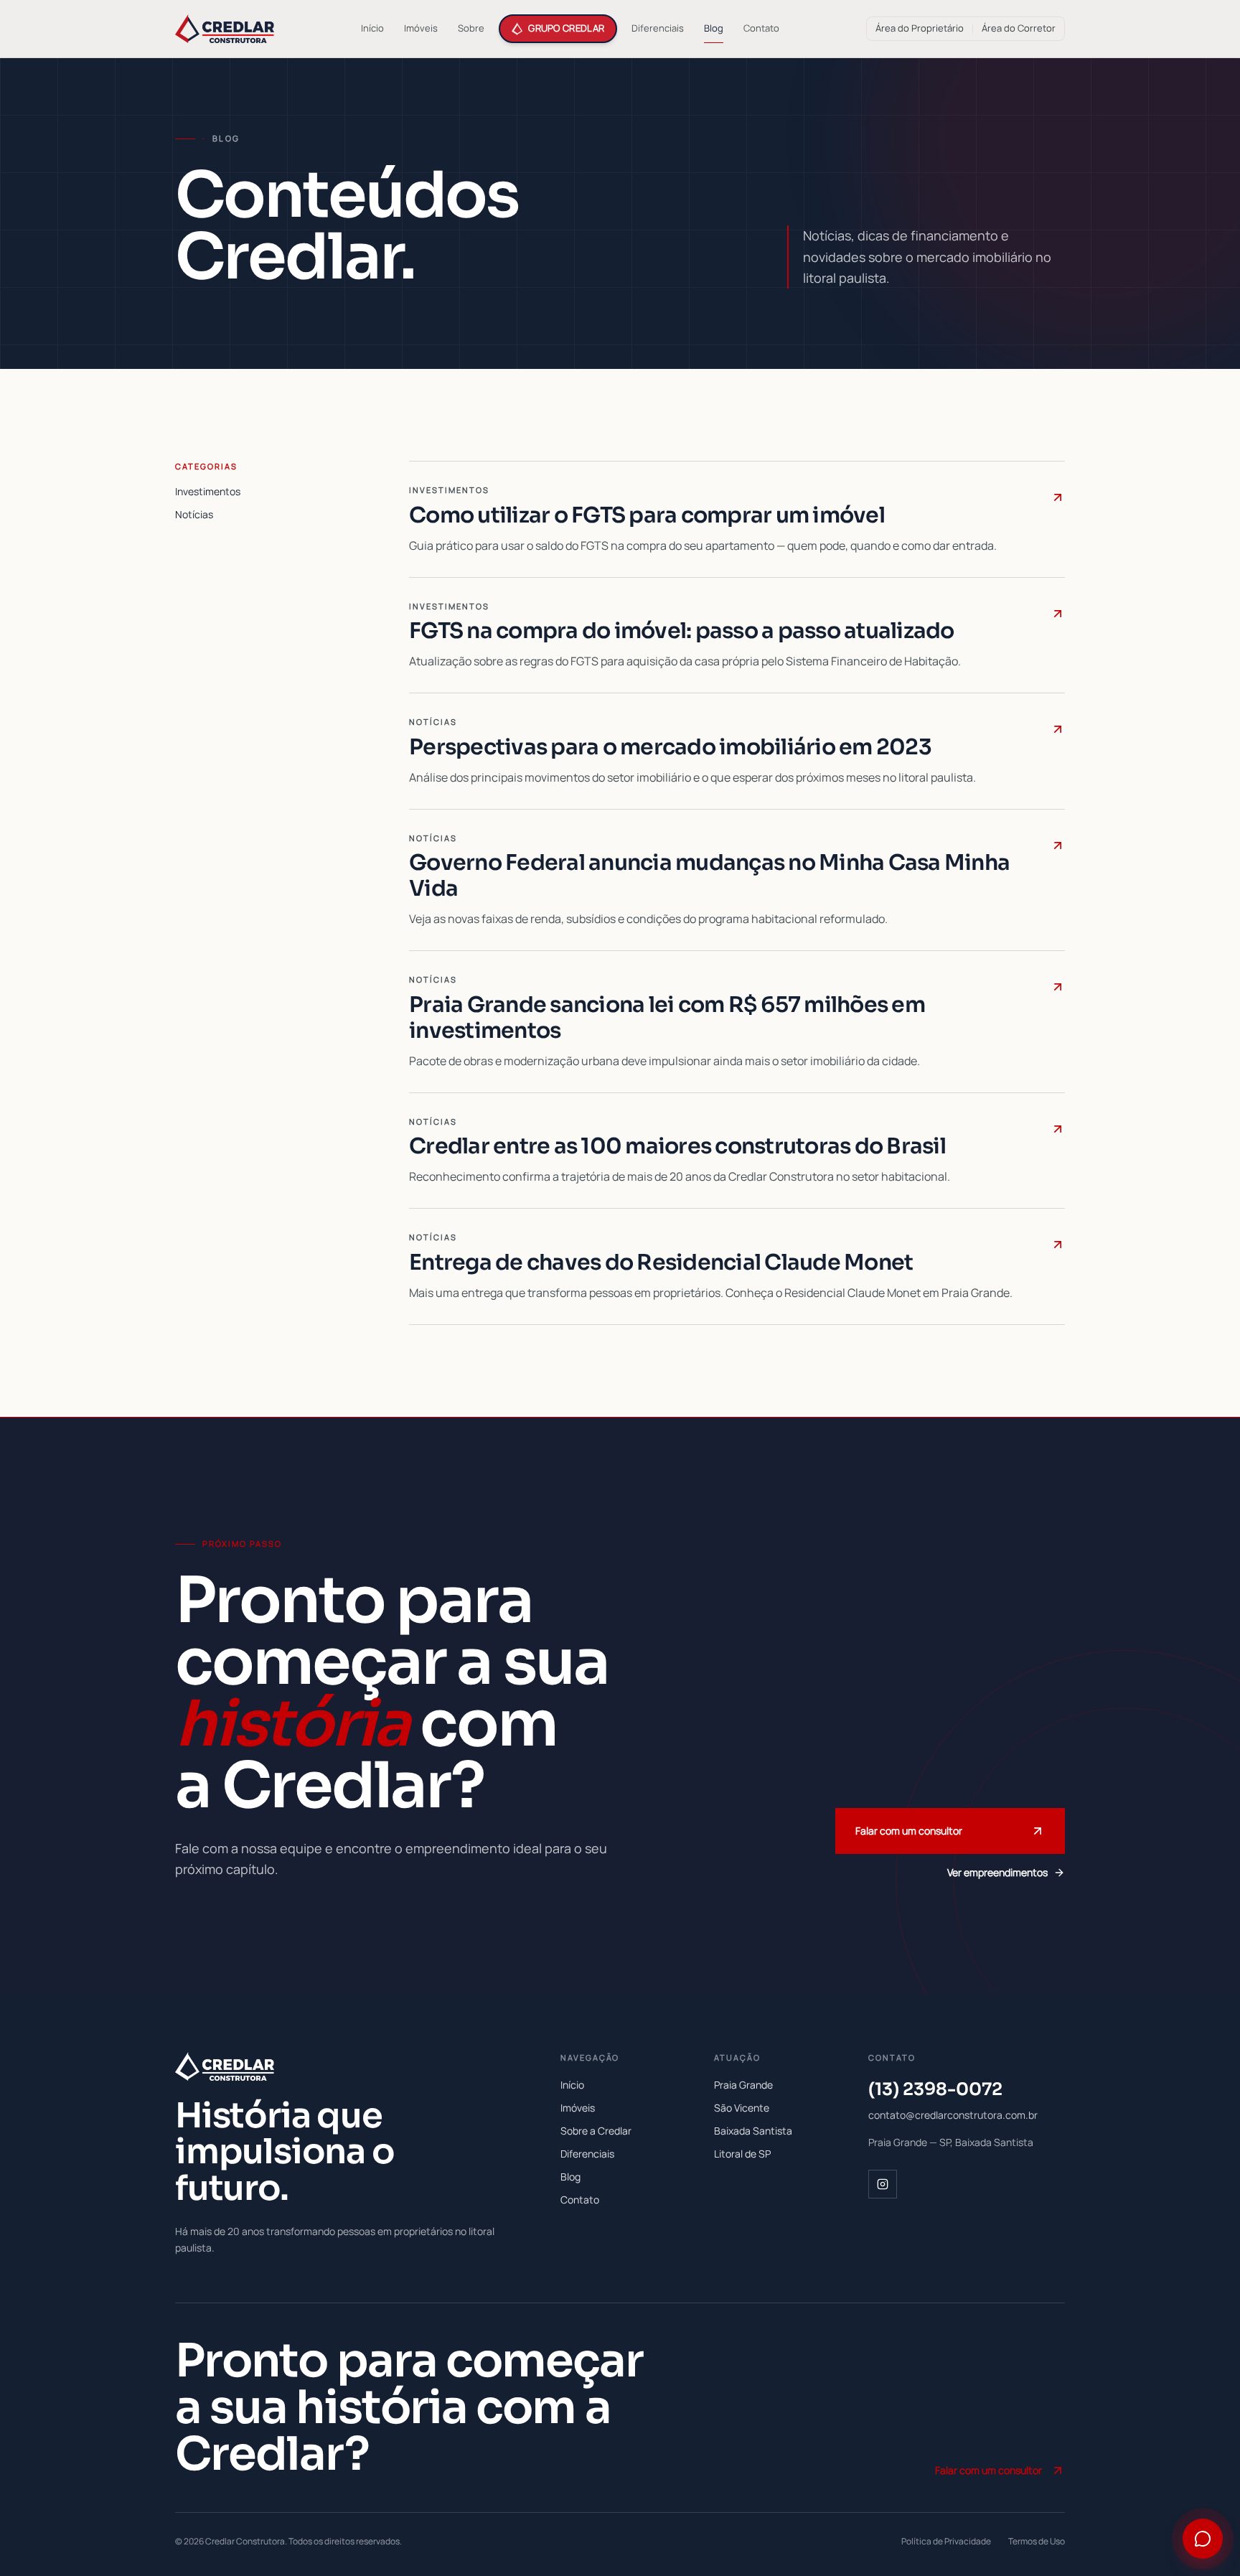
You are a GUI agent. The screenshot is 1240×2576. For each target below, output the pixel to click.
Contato (761, 28)
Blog (714, 28)
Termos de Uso (1037, 2542)
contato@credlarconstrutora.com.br (953, 2115)
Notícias (194, 514)
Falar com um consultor (909, 1831)
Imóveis (421, 28)
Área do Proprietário (920, 28)
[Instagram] (883, 2184)
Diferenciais (658, 28)
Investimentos (208, 491)
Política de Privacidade (946, 2542)
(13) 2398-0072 (935, 2089)
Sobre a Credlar (596, 2131)
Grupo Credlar (566, 28)
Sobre (471, 28)
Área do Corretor (1019, 28)
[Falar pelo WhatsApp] (1203, 2539)
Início (372, 28)
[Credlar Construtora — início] (225, 29)
